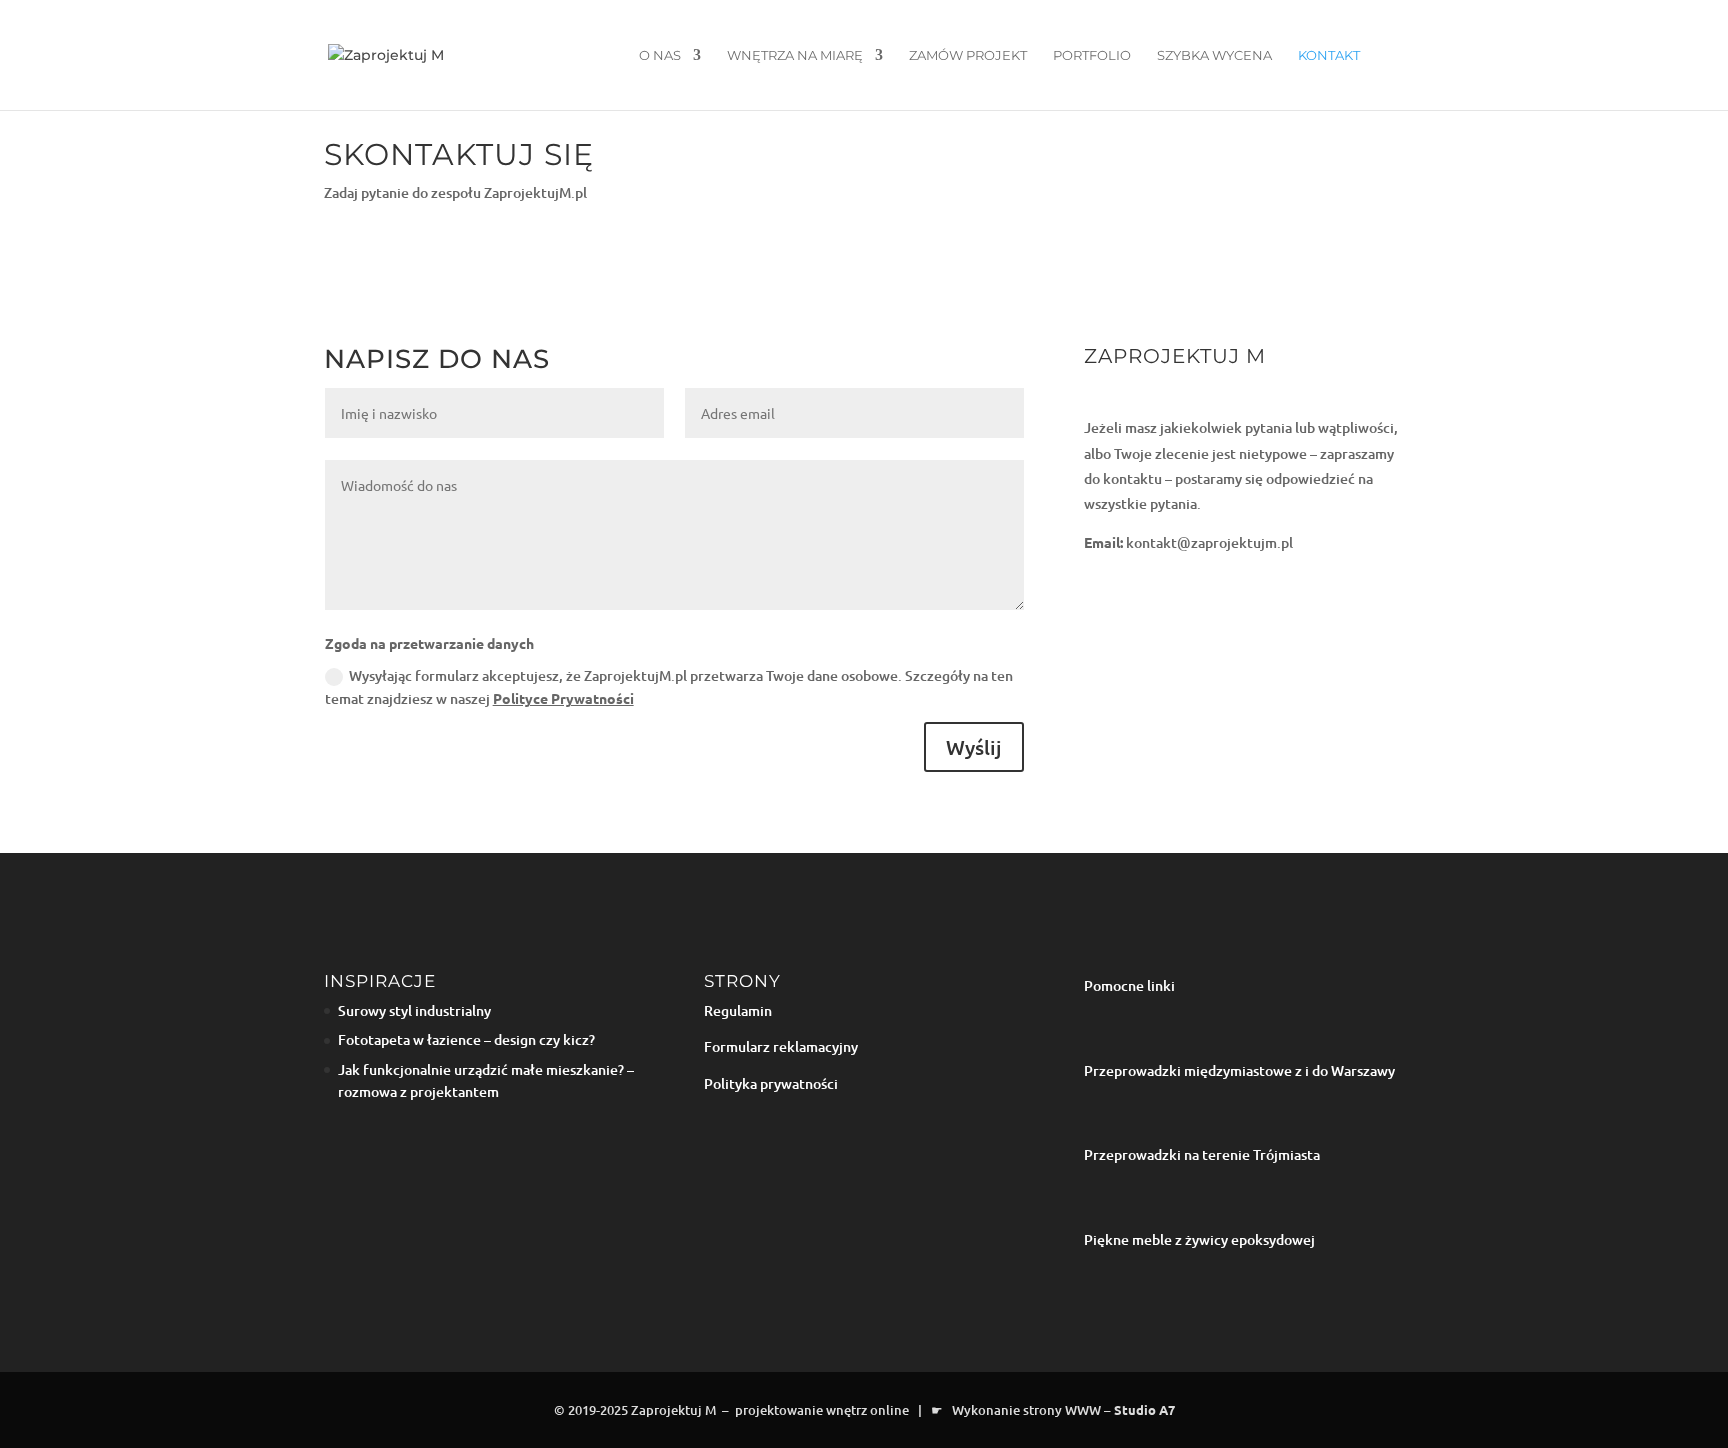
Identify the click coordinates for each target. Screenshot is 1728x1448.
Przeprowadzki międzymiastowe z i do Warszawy (1239, 1070)
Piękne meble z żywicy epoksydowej (1199, 1239)
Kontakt (1329, 55)
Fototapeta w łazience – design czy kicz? (466, 1039)
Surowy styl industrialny (414, 1010)
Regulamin (738, 1010)
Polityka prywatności (771, 1083)
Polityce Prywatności (563, 698)
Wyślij (974, 747)
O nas (660, 55)
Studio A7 (1144, 1409)
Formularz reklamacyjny (781, 1046)
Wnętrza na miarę (795, 55)
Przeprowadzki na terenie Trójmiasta (1202, 1154)
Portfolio (1092, 55)
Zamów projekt (968, 55)
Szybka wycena (1214, 55)
